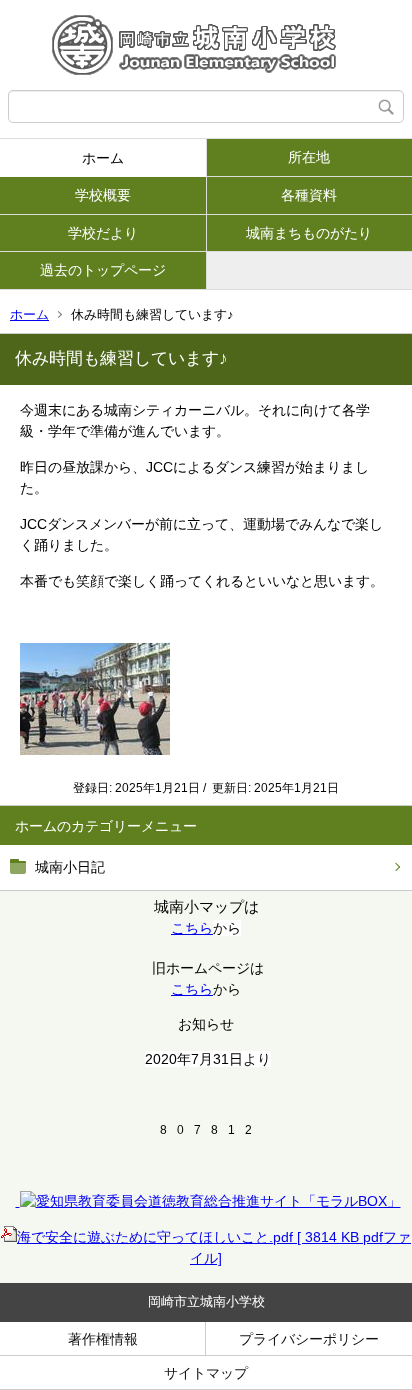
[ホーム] (206, 45)
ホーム (103, 158)
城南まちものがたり (309, 233)
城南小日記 (70, 867)
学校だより (103, 233)
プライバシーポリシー (309, 1339)
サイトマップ (206, 1373)
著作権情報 (103, 1339)
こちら (192, 928)
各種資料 (309, 195)
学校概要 (103, 195)
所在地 (309, 157)
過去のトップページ (103, 270)
